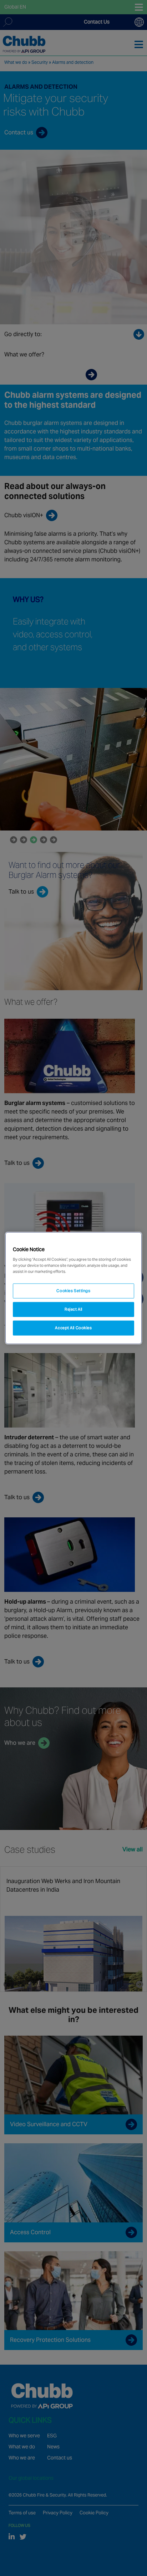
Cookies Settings (73, 1291)
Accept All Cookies (73, 1328)
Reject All (73, 1309)
